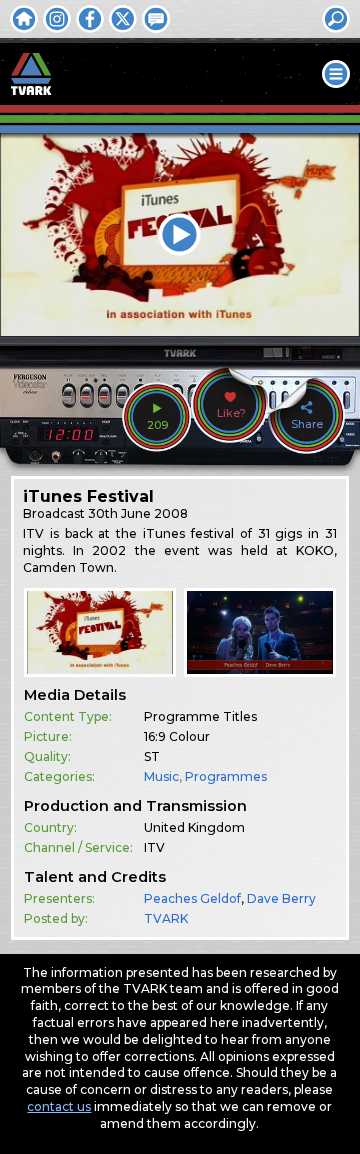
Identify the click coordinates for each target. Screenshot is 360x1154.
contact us (59, 1106)
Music (161, 776)
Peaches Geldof (192, 898)
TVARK (166, 918)
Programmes (226, 776)
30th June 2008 (138, 513)
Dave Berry (281, 898)
